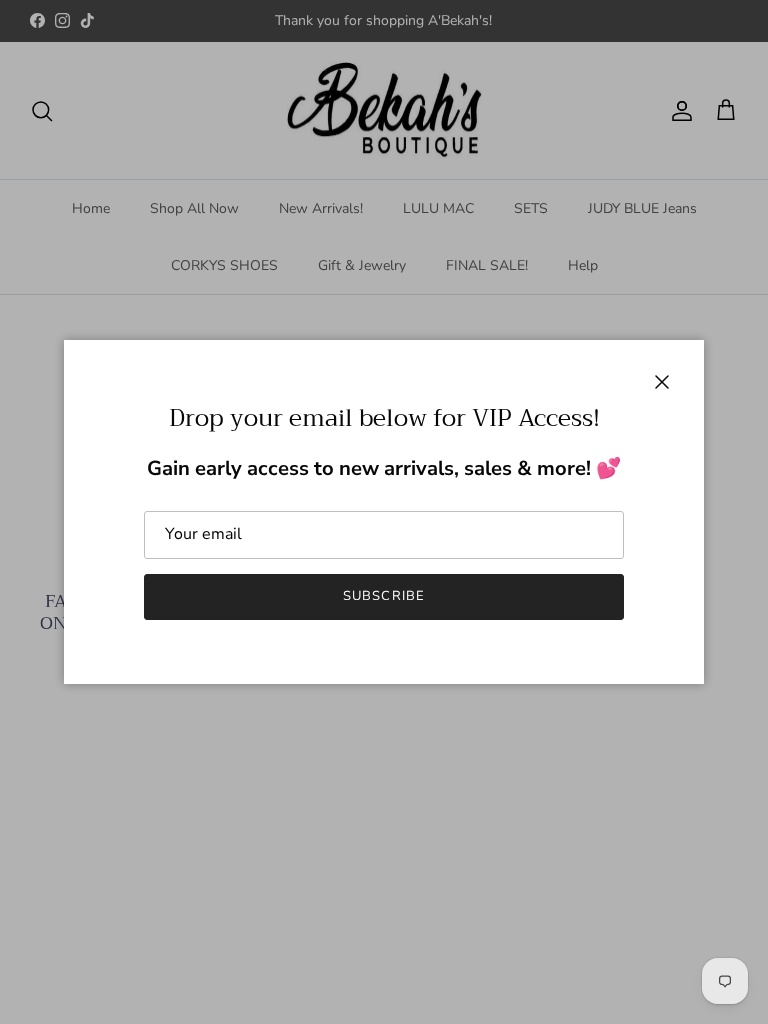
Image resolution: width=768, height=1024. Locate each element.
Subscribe (383, 596)
